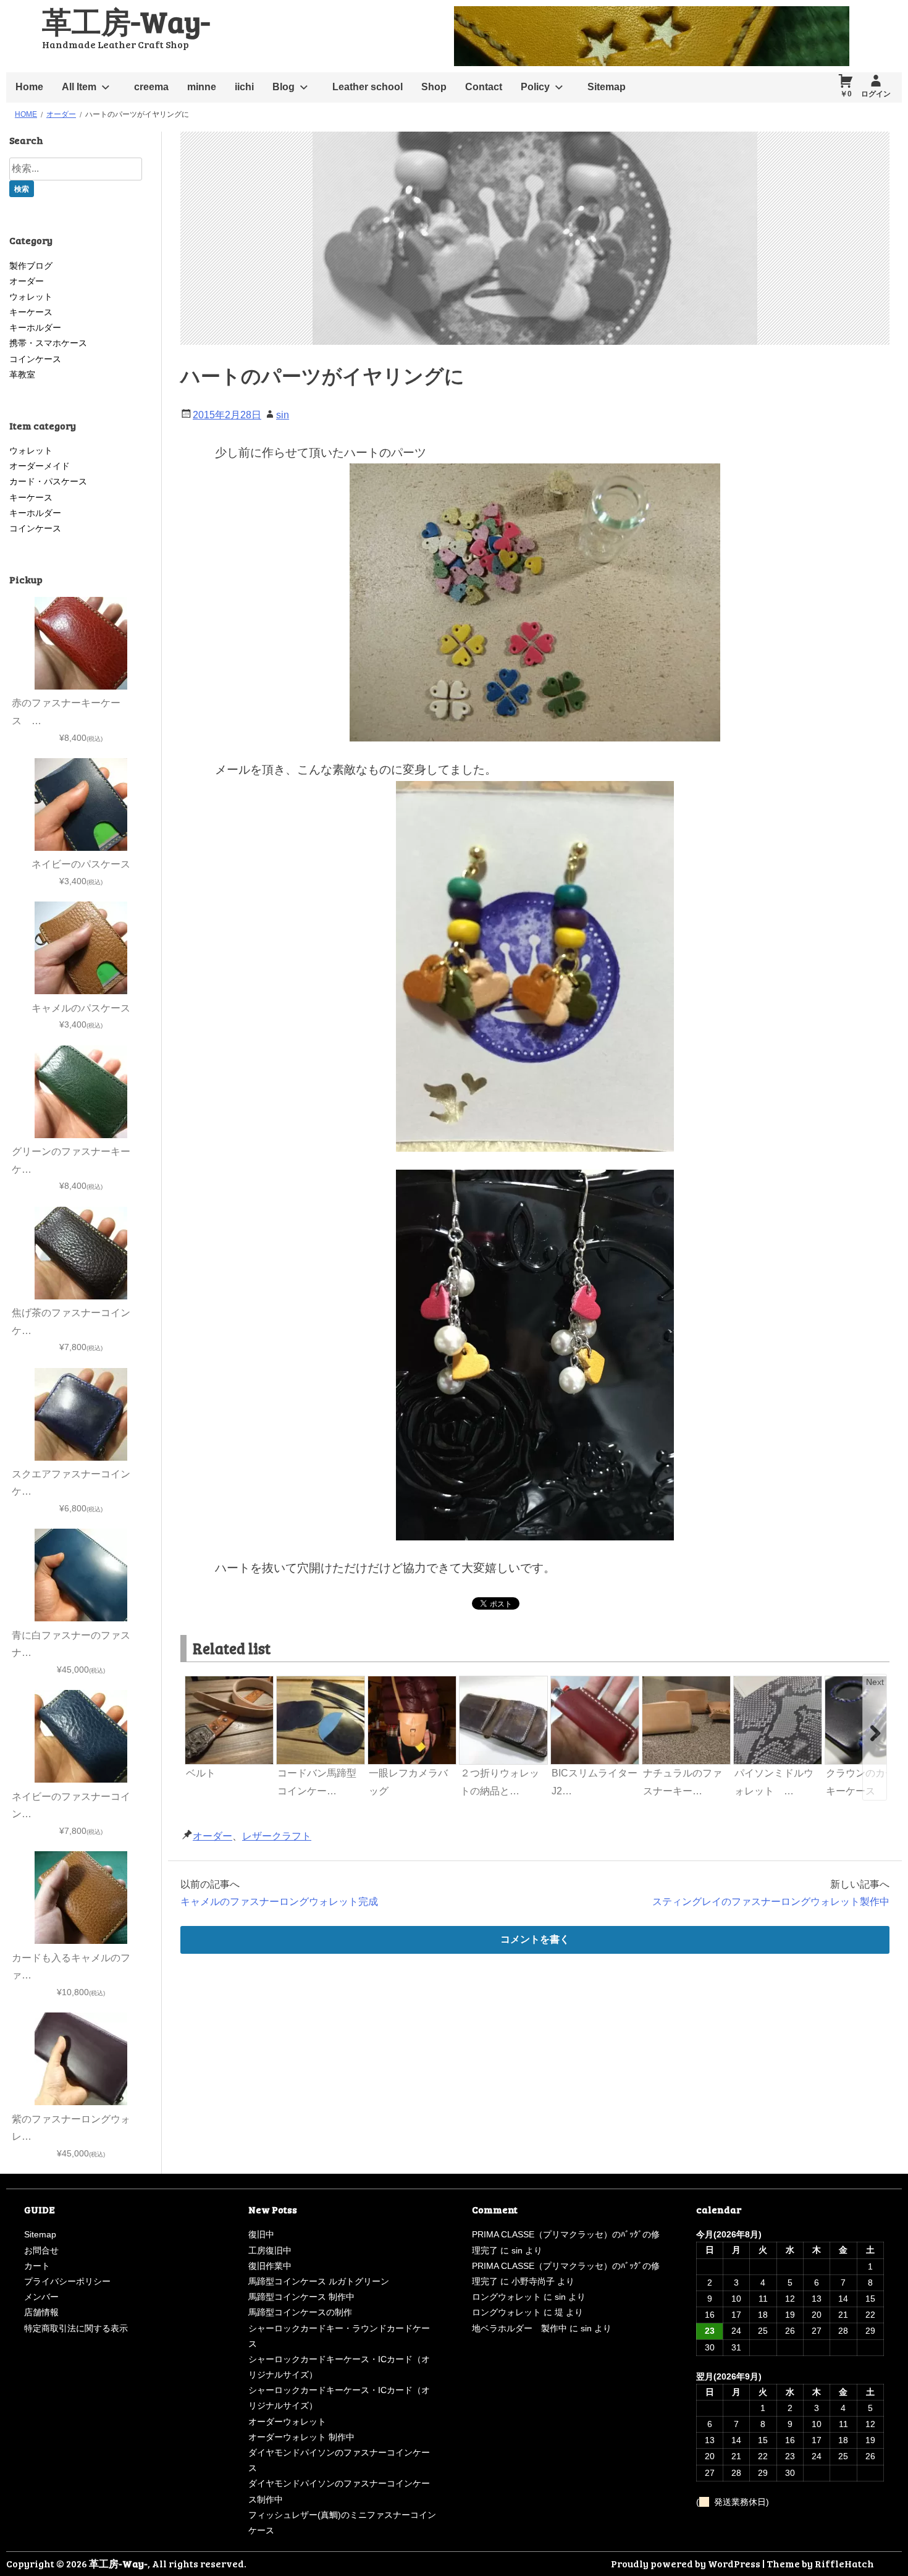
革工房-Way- (126, 21)
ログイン (876, 94)
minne (202, 87)
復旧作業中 (270, 2266)
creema (151, 87)
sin (283, 415)
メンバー (41, 2297)
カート (37, 2266)
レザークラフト (277, 1836)
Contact (484, 87)
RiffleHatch (844, 2563)
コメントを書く (535, 1939)
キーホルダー (35, 327)
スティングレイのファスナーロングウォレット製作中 (771, 1902)
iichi (244, 87)
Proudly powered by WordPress (686, 2563)
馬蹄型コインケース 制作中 (301, 2297)
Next (875, 1682)
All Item (79, 87)
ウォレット (31, 297)
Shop (434, 87)
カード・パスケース (48, 481)
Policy (535, 87)
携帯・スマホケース (48, 343)
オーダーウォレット (287, 2422)
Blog (284, 87)
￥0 (846, 94)
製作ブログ (31, 266)
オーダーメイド (40, 466)
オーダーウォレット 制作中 (301, 2437)
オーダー (212, 1836)
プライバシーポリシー (67, 2281)
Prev (195, 1682)
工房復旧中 (270, 2250)
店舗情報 (41, 2312)
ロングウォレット (507, 2297)
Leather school (368, 87)
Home (29, 87)
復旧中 (261, 2234)
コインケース (35, 359)
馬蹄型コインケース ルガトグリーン (319, 2281)
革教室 (22, 374)
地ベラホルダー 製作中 (519, 2328)
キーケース (31, 312)
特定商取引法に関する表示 (76, 2328)
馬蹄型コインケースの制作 (300, 2312)
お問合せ (41, 2250)
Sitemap (607, 87)
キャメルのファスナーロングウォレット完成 (279, 1902)
